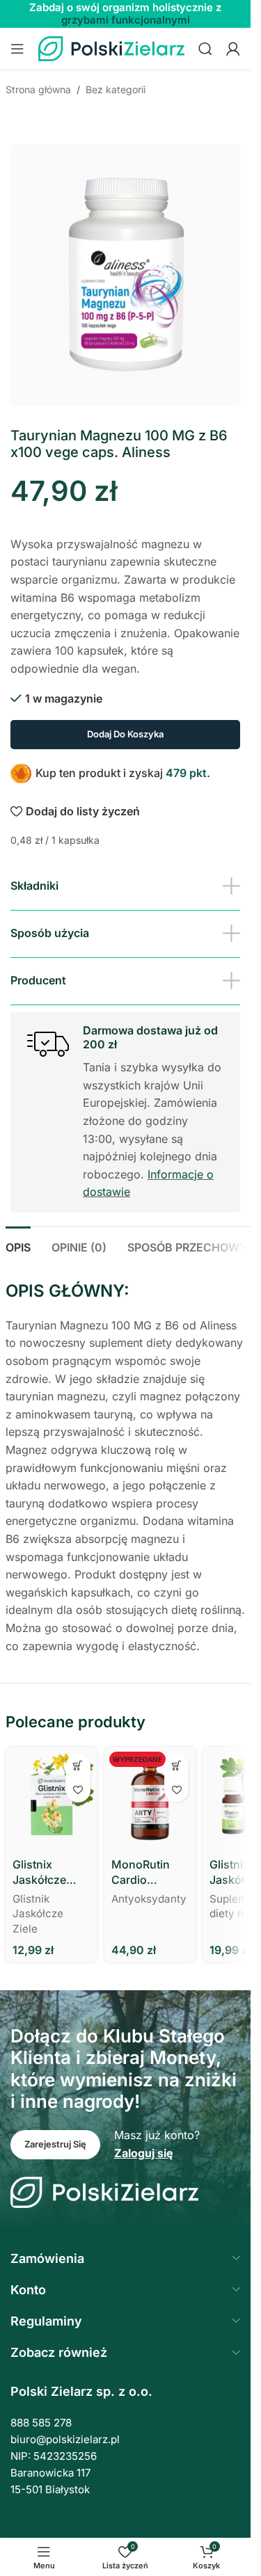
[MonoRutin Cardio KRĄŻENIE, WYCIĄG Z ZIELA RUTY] (150, 1799)
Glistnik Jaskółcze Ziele (38, 1914)
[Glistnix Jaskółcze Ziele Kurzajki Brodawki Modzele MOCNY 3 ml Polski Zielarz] (52, 1799)
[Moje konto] (233, 49)
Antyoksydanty (149, 1899)
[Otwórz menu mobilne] (17, 49)
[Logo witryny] (111, 47)
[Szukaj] (205, 49)
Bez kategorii (116, 89)
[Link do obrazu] (104, 2191)
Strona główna (38, 89)
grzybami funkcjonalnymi (126, 20)
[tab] (18, 1246)
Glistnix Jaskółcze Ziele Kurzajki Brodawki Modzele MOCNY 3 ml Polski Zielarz (48, 1873)
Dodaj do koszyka (125, 734)
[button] (78, 1766)
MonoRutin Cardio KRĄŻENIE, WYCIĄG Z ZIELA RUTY (143, 1873)
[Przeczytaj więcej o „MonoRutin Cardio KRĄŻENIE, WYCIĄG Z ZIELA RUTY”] (176, 1766)
